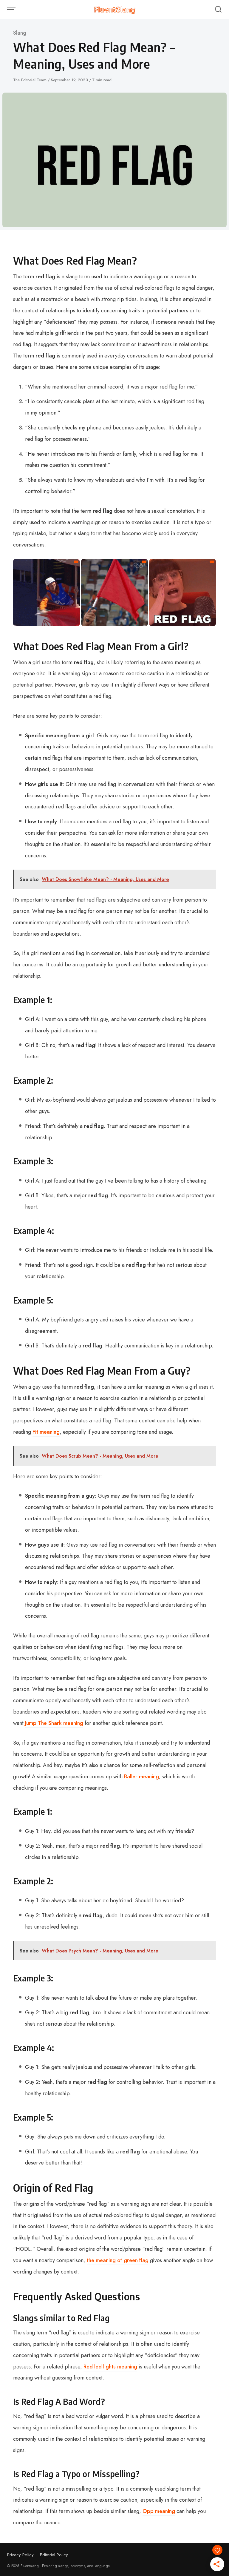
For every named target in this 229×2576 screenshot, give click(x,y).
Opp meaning (159, 2511)
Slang (20, 33)
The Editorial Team (30, 80)
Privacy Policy (20, 2555)
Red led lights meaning (110, 2367)
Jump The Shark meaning (54, 1723)
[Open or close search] (218, 10)
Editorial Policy (54, 2555)
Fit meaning (46, 1432)
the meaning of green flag (118, 2260)
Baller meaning (141, 1777)
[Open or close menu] (12, 10)
